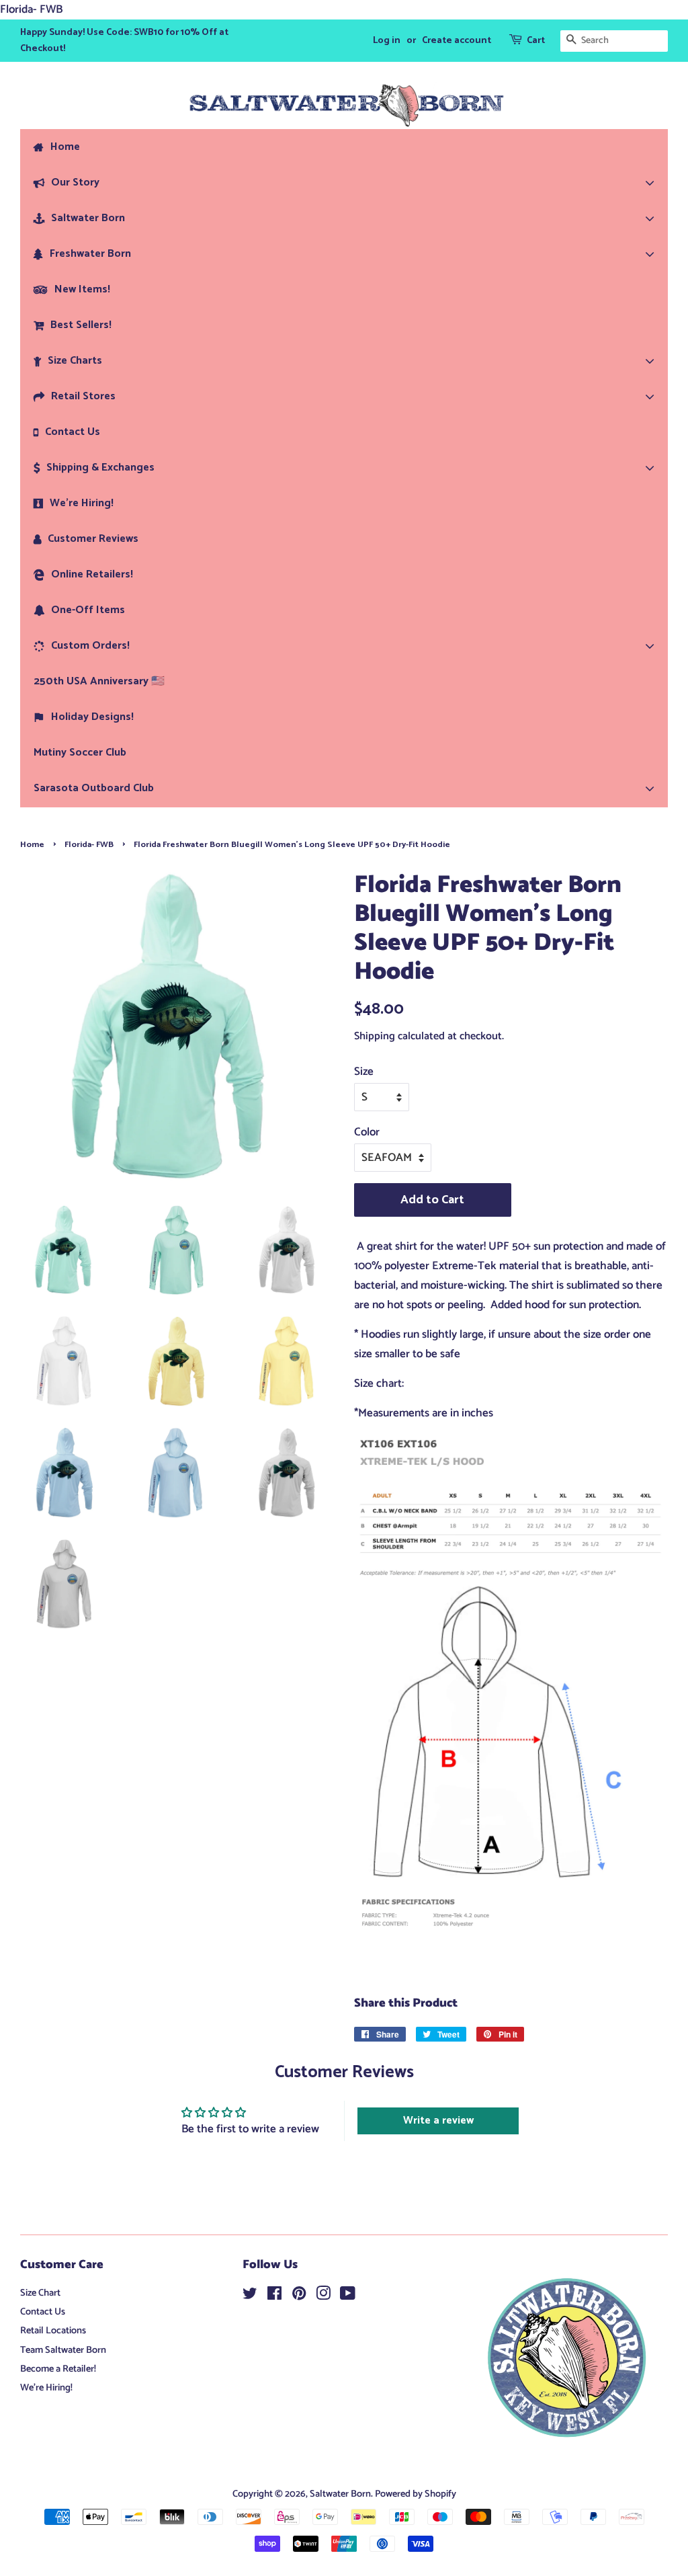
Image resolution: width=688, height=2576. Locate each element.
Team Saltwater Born (63, 2350)
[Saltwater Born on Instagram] (323, 2296)
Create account (457, 41)
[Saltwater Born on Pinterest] (299, 2296)
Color (367, 1132)
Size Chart (40, 2293)
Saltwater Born (340, 2494)
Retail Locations (53, 2331)
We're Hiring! (46, 2388)
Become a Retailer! (58, 2369)
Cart (536, 41)
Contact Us (43, 2312)
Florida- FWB (89, 845)
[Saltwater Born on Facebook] (274, 2296)
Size (364, 1072)
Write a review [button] (438, 2121)
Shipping (375, 1036)
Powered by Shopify (416, 2494)
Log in (387, 41)
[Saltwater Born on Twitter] (250, 2296)
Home (32, 845)
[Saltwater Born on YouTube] (348, 2296)
